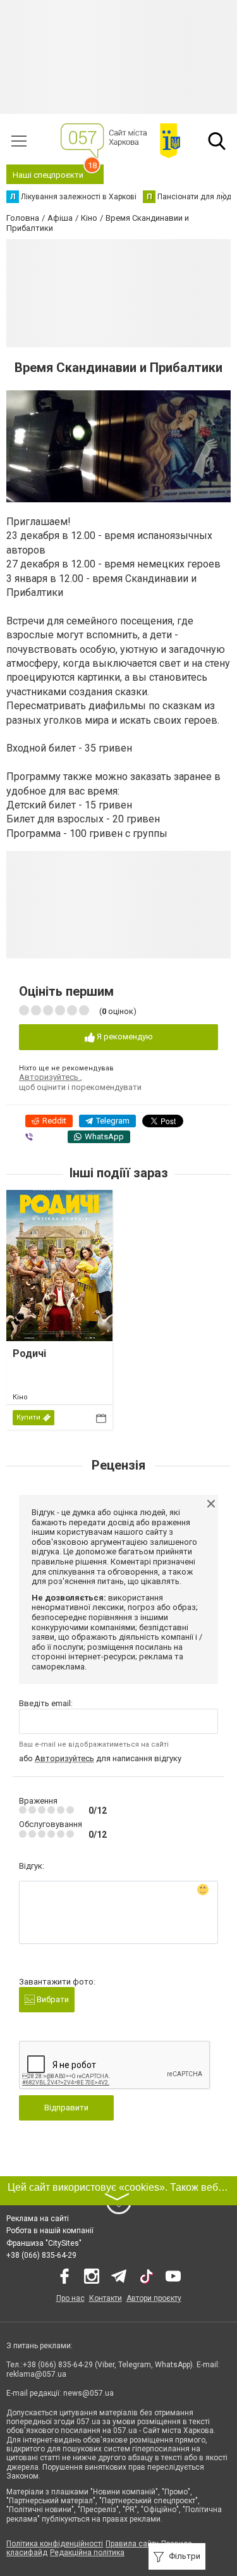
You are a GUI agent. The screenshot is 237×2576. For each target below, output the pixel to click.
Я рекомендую (124, 1037)
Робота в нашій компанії (50, 2231)
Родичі (29, 1353)
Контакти (106, 2298)
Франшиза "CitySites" (44, 2243)
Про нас (70, 2298)
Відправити (66, 2108)
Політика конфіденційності (55, 2544)
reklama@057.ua (36, 2374)
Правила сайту (132, 2544)
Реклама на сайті (38, 2219)
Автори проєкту (154, 2298)
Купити (28, 1417)
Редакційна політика (87, 2553)
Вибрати (52, 1999)
